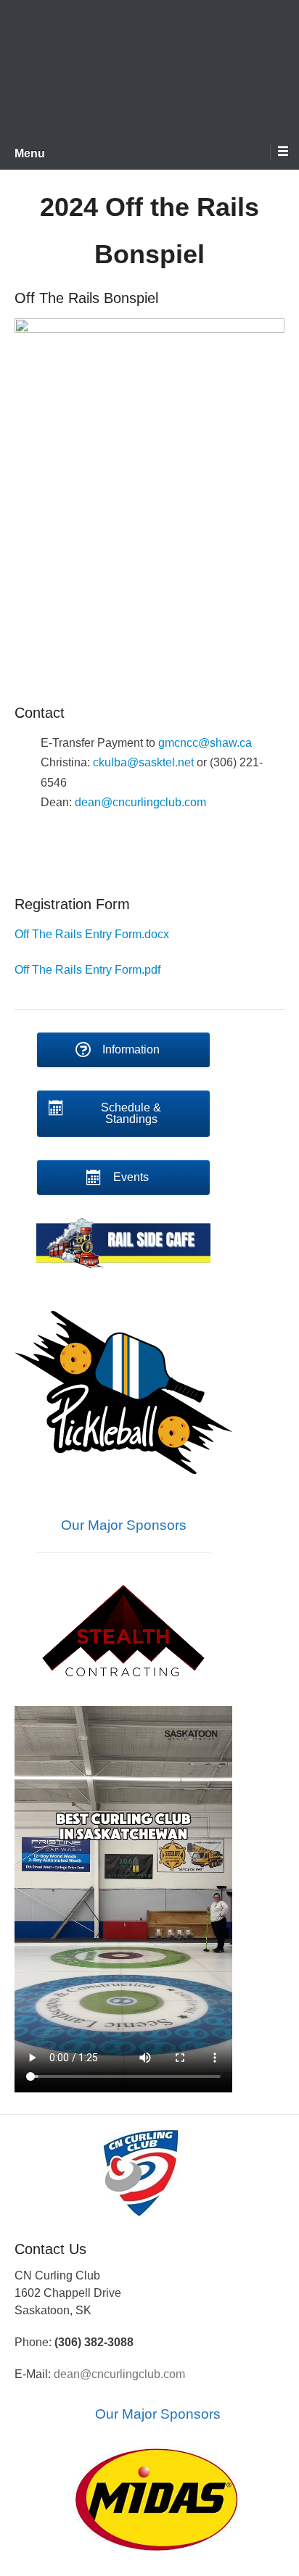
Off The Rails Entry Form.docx (92, 934)
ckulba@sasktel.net (143, 762)
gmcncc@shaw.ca (205, 743)
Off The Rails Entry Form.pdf (87, 970)
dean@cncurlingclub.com (140, 802)
